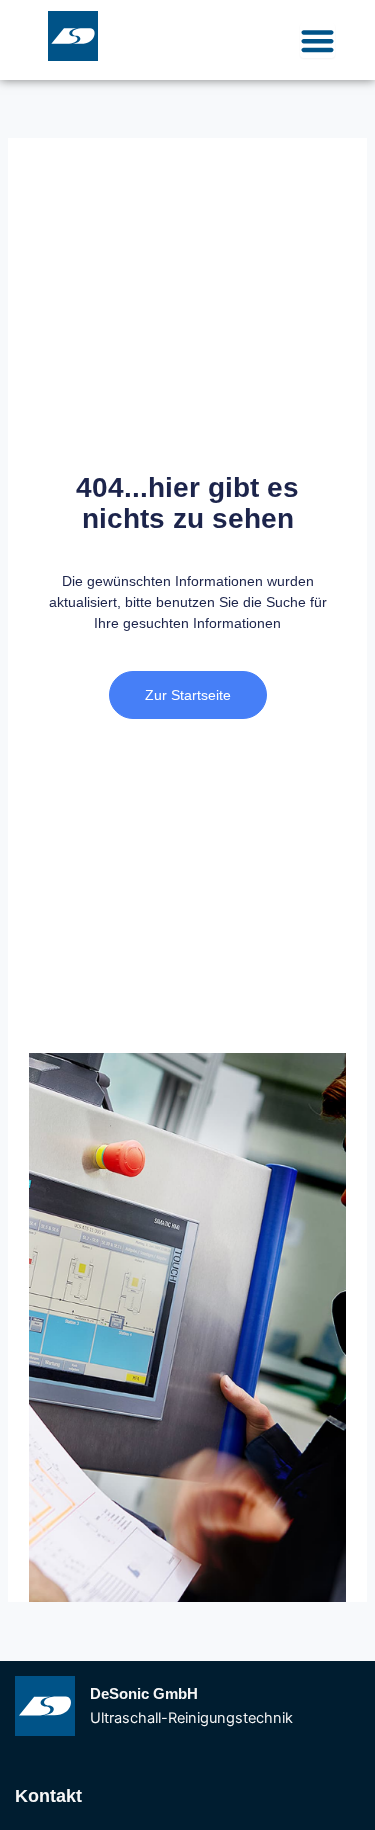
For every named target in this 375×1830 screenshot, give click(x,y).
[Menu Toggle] (317, 40)
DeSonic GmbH (144, 1694)
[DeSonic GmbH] (45, 1706)
